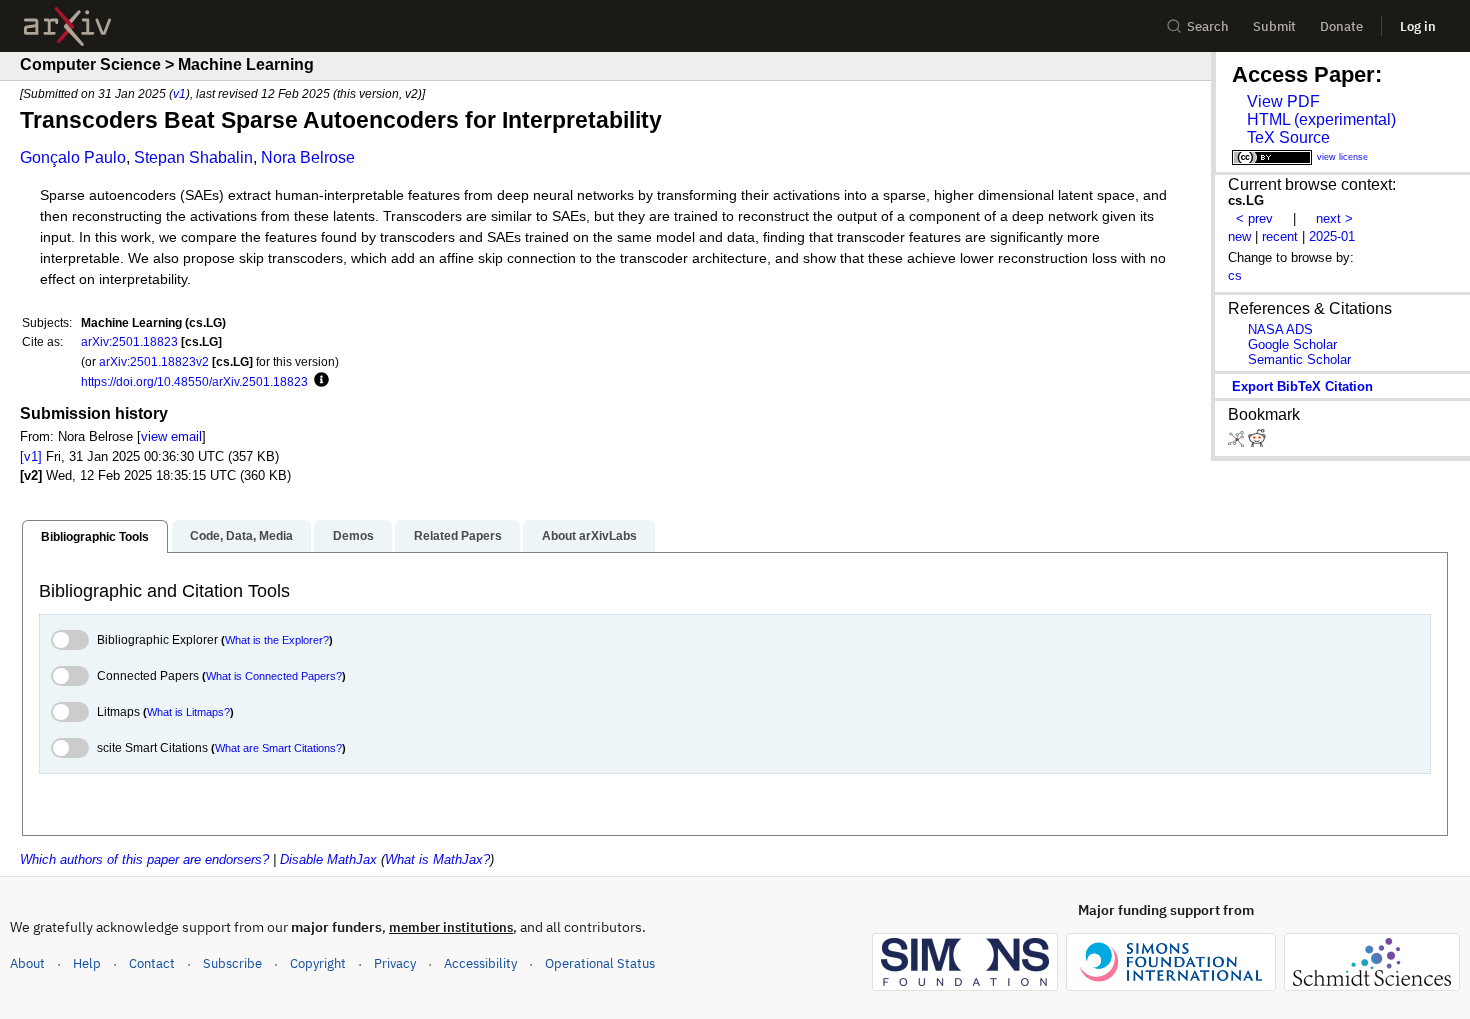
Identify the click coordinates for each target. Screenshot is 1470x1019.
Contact (152, 963)
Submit (1274, 26)
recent (1280, 236)
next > (1334, 218)
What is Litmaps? (188, 712)
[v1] (31, 456)
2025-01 (1332, 236)
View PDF (1283, 101)
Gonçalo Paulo (73, 157)
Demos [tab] (353, 536)
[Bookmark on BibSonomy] (1238, 442)
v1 (179, 93)
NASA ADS (1280, 329)
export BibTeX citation (1302, 386)
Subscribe (232, 963)
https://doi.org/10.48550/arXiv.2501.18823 (194, 381)
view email (171, 436)
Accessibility (480, 963)
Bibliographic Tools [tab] (95, 537)
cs (1235, 275)
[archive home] (67, 26)
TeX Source (1288, 137)
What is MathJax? (437, 859)
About (27, 963)
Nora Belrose (308, 157)
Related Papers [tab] (458, 536)
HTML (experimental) (1321, 119)
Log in (1418, 26)
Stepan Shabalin (193, 157)
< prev (1254, 218)
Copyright (318, 963)
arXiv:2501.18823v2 (154, 361)
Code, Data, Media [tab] (241, 536)
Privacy (395, 963)
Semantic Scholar (1299, 359)
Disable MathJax (328, 859)
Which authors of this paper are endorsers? (144, 859)
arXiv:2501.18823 (129, 341)
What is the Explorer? (277, 640)
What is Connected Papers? (274, 676)
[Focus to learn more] (318, 381)
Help (87, 963)
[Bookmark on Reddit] (1257, 442)
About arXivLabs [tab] (589, 536)
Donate (1341, 26)
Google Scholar (1292, 344)
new (1239, 236)
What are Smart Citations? (278, 748)
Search (1208, 26)
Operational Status (600, 963)
